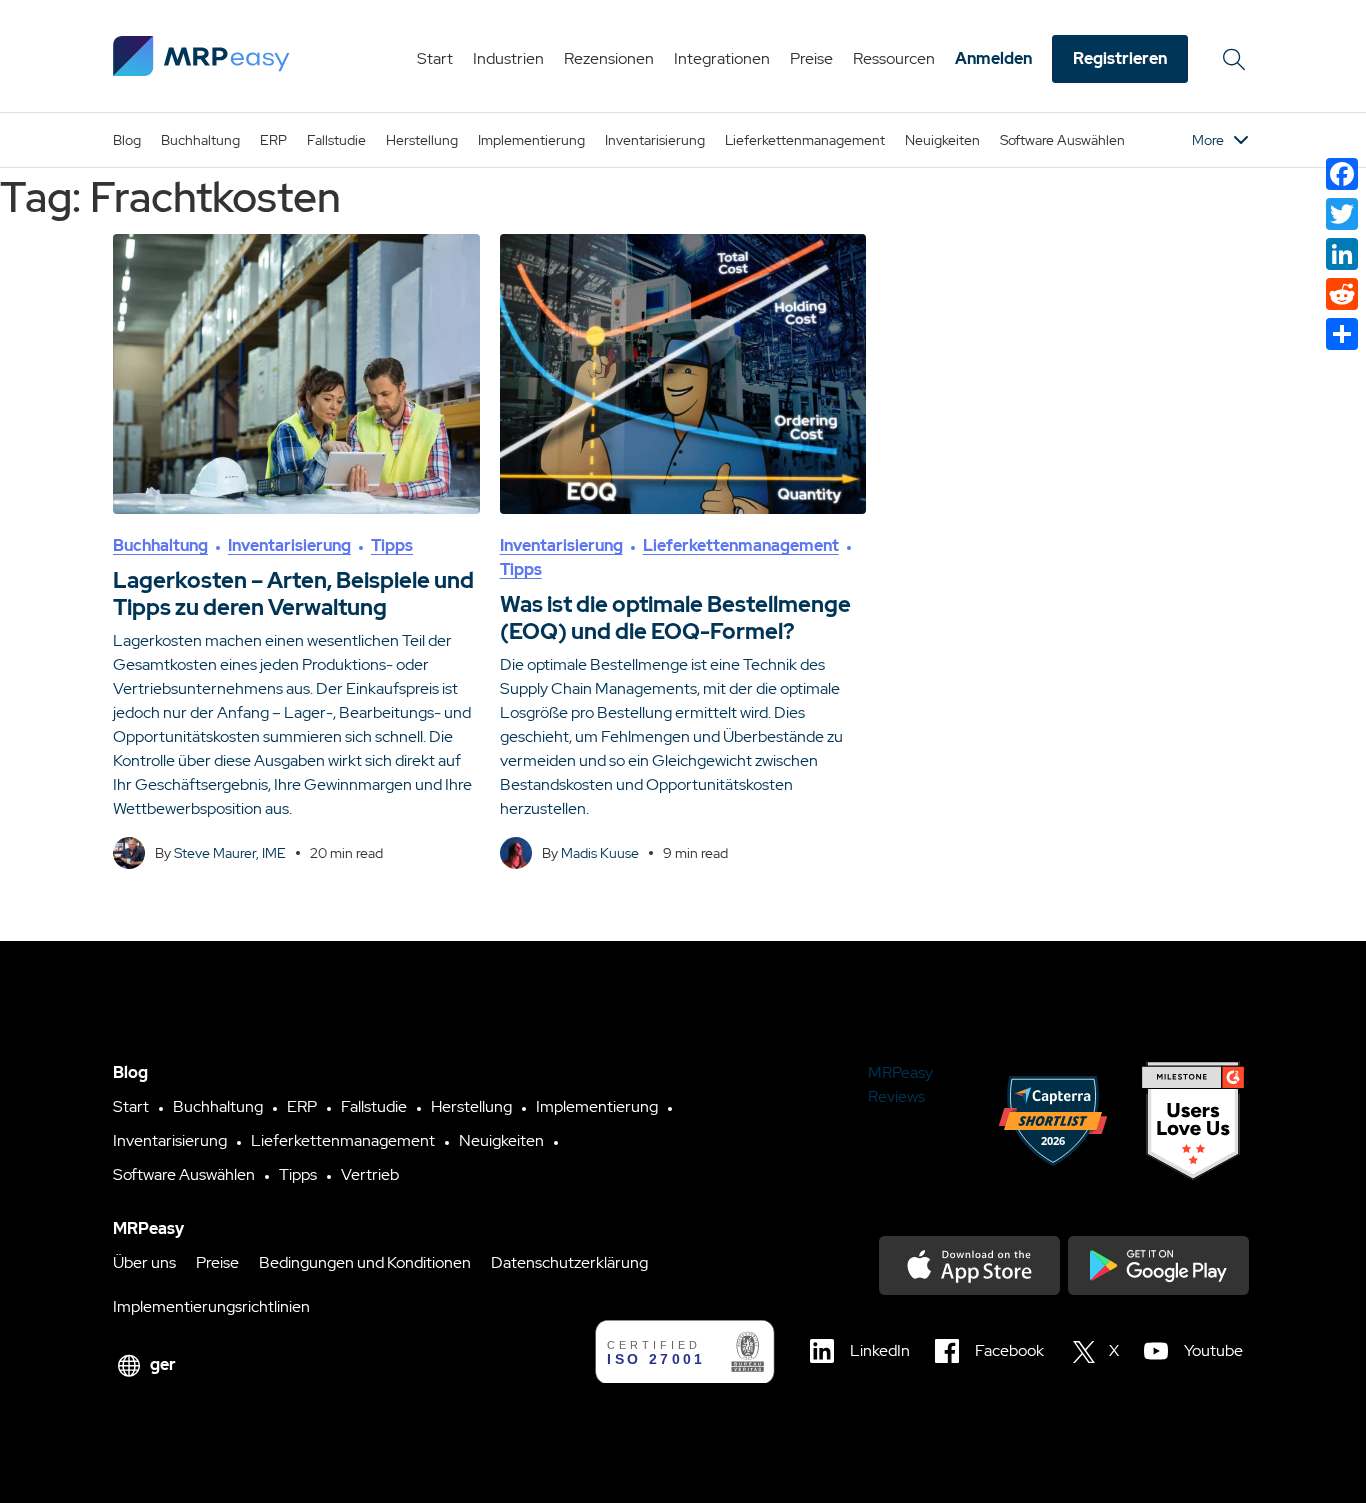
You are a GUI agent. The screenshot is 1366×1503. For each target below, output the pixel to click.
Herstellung (422, 140)
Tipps (392, 545)
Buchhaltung (200, 140)
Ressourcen (894, 58)
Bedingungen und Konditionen (365, 1262)
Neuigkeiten (942, 140)
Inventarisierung (655, 140)
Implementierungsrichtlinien (211, 1306)
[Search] (1237, 59)
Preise (811, 58)
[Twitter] (1342, 214)
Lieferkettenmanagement (805, 140)
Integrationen (722, 58)
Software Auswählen (1062, 140)
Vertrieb (370, 1174)
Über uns (144, 1262)
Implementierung (531, 140)
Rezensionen (609, 58)
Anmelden (993, 58)
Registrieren (1120, 58)
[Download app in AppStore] (969, 1265)
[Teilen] (1342, 334)
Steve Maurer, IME (230, 853)
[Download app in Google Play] (1158, 1265)
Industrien (508, 58)
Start (435, 58)
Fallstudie (336, 140)
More (1208, 140)
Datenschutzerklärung (569, 1262)
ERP (273, 140)
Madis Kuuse (600, 853)
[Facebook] (1342, 174)
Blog (127, 140)
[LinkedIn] (1342, 254)
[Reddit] (1342, 294)
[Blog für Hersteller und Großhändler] (201, 56)
